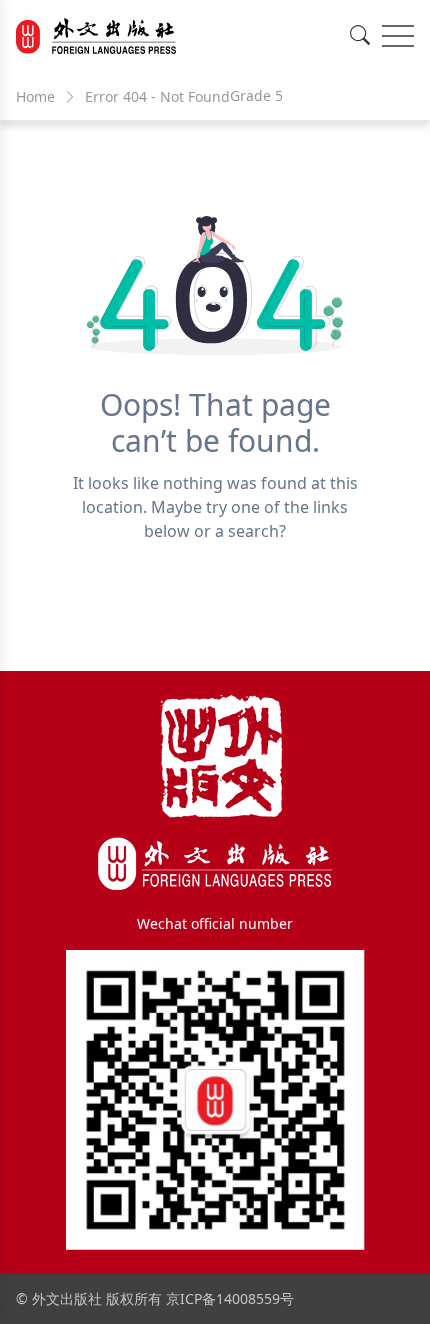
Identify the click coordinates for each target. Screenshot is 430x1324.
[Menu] (398, 36)
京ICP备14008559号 (230, 1298)
